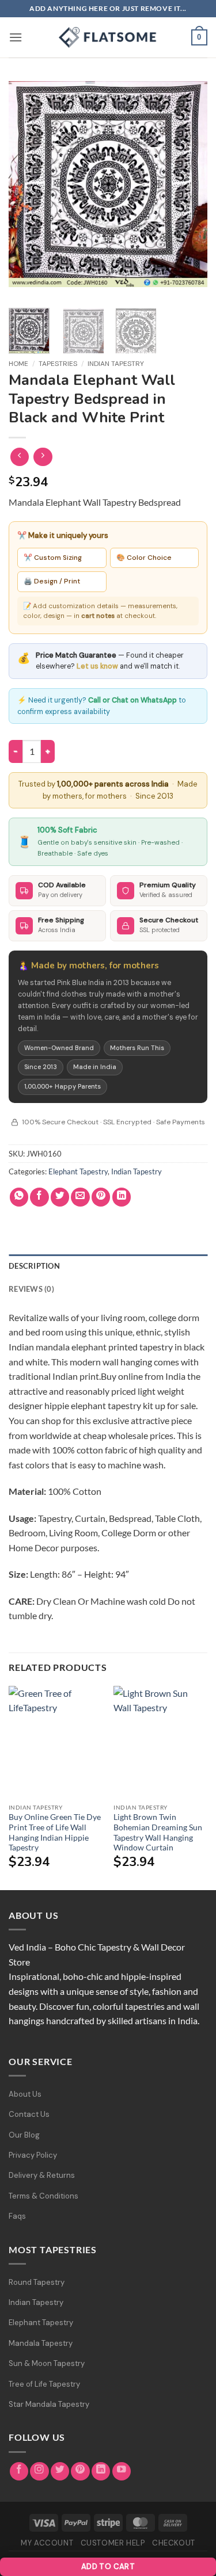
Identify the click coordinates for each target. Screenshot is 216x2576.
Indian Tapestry (116, 364)
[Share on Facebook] (39, 1197)
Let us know (97, 666)
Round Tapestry (37, 2282)
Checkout (174, 2543)
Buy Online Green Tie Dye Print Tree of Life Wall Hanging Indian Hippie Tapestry (55, 1832)
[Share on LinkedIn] (122, 1197)
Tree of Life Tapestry (44, 2384)
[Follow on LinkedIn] (101, 2472)
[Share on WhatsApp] (19, 1197)
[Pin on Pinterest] (101, 1197)
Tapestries (58, 364)
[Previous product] (43, 457)
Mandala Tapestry (41, 2343)
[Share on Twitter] (60, 1197)
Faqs (17, 2216)
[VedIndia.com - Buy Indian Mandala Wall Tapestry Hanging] (108, 37)
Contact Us (29, 2114)
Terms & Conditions (43, 2196)
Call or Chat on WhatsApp (132, 700)
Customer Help (113, 2543)
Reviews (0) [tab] (31, 1289)
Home (18, 364)
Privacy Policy (33, 2155)
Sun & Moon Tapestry (47, 2363)
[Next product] (20, 457)
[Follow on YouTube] (122, 2472)
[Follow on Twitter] (60, 2472)
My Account (47, 2543)
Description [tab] (34, 1266)
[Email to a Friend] (80, 1197)
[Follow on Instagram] (39, 2472)
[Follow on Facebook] (19, 2472)
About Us (25, 2094)
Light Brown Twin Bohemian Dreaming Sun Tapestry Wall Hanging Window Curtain (158, 1832)
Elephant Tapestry (78, 1171)
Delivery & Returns (42, 2175)
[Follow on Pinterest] (80, 2472)
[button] (16, 37)
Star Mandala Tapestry (49, 2404)
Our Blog (24, 2135)
